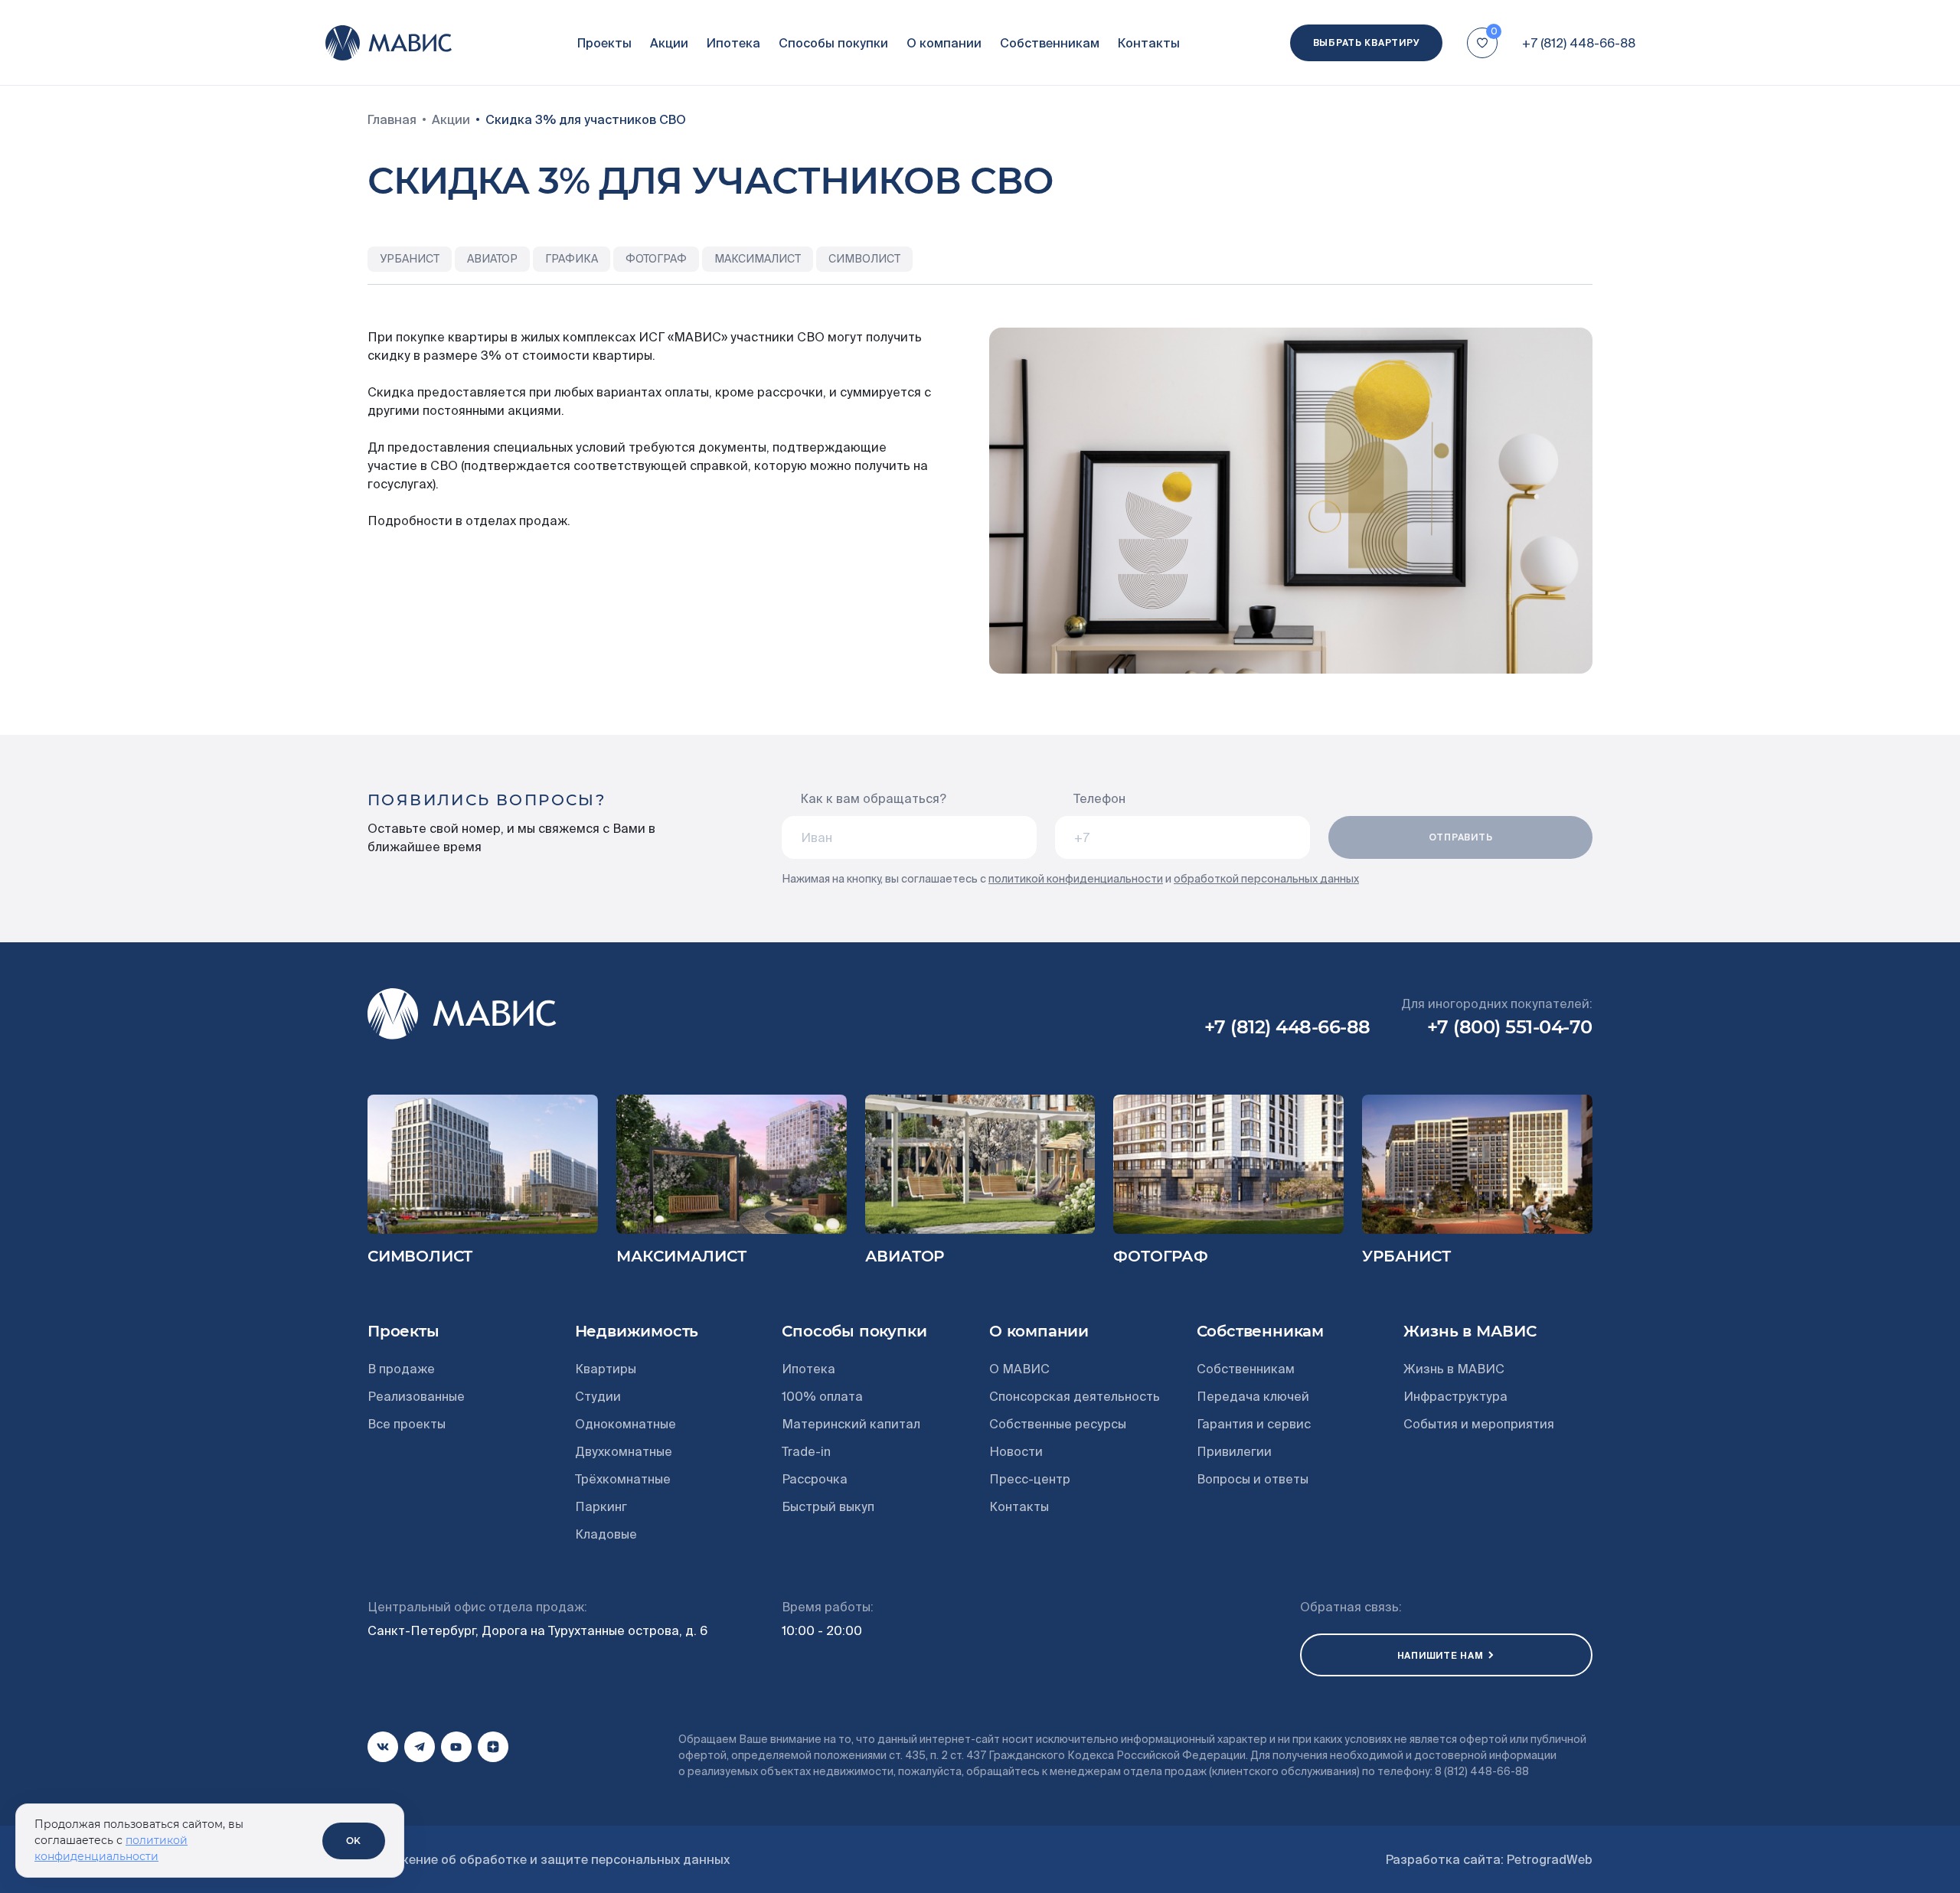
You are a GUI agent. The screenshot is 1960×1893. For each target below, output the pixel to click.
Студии (598, 1396)
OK (354, 1841)
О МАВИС (1019, 1369)
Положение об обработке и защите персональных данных (549, 1859)
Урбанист (1406, 1256)
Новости (1016, 1451)
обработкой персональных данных (1266, 879)
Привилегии (1234, 1451)
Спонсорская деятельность (1075, 1396)
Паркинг (601, 1506)
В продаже (401, 1369)
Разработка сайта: (1489, 1859)
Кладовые (606, 1534)
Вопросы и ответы (1253, 1479)
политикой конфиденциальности (1076, 879)
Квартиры (606, 1369)
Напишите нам (1441, 1655)
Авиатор (905, 1256)
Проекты (604, 43)
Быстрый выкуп (828, 1506)
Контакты (1149, 43)
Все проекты (407, 1424)
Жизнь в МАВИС (1454, 1369)
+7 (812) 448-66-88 (1579, 43)
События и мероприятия (1479, 1424)
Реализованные (416, 1396)
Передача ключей (1253, 1396)
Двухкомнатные (624, 1451)
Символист (420, 1256)
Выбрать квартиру (1367, 42)
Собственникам (1050, 43)
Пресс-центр (1030, 1479)
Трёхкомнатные (623, 1479)
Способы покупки (833, 43)
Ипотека (733, 43)
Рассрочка (815, 1479)
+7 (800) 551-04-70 (1510, 1027)
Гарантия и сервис (1254, 1424)
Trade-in (806, 1451)
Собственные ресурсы (1058, 1424)
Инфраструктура (1455, 1396)
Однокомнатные (626, 1424)
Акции (669, 43)
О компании (944, 43)
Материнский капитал (851, 1424)
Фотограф (1160, 1256)
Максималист (681, 1256)
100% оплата (822, 1396)
